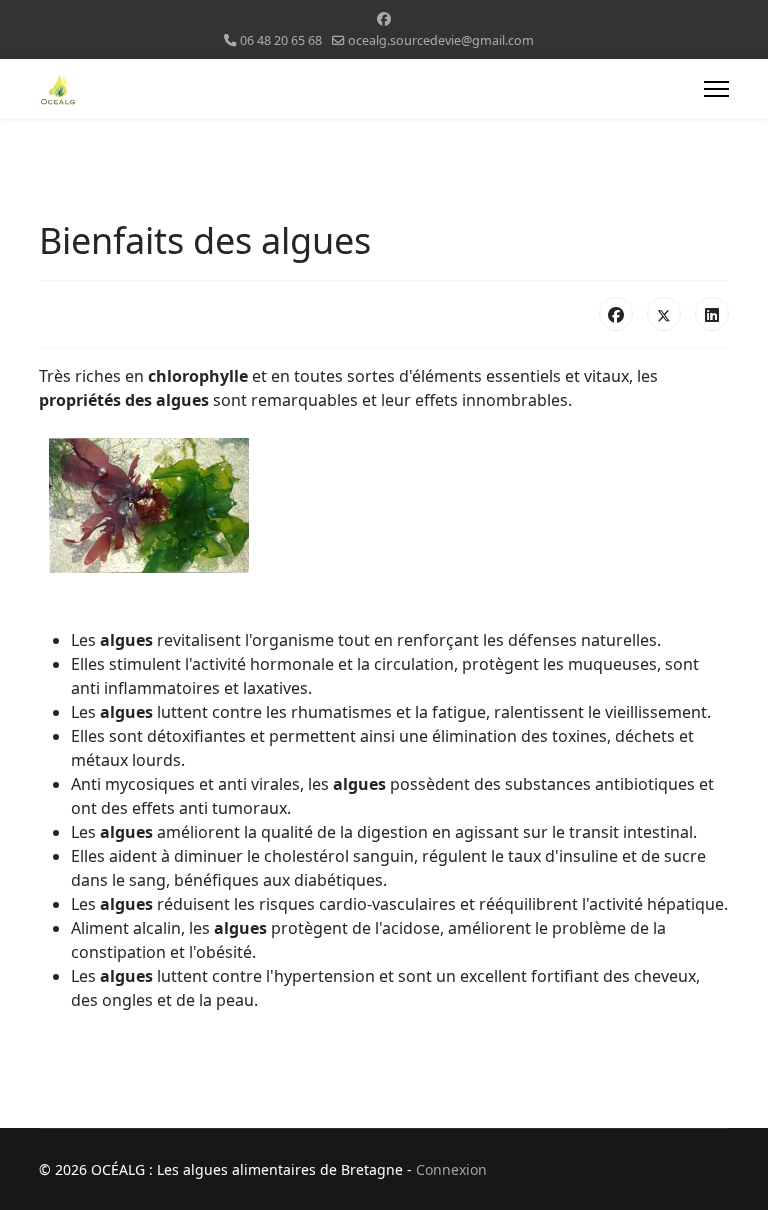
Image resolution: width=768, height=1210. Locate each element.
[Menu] (716, 89)
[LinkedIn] (712, 314)
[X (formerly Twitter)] (664, 314)
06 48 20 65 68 (281, 40)
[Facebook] (384, 18)
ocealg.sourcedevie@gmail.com (441, 40)
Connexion (451, 1169)
